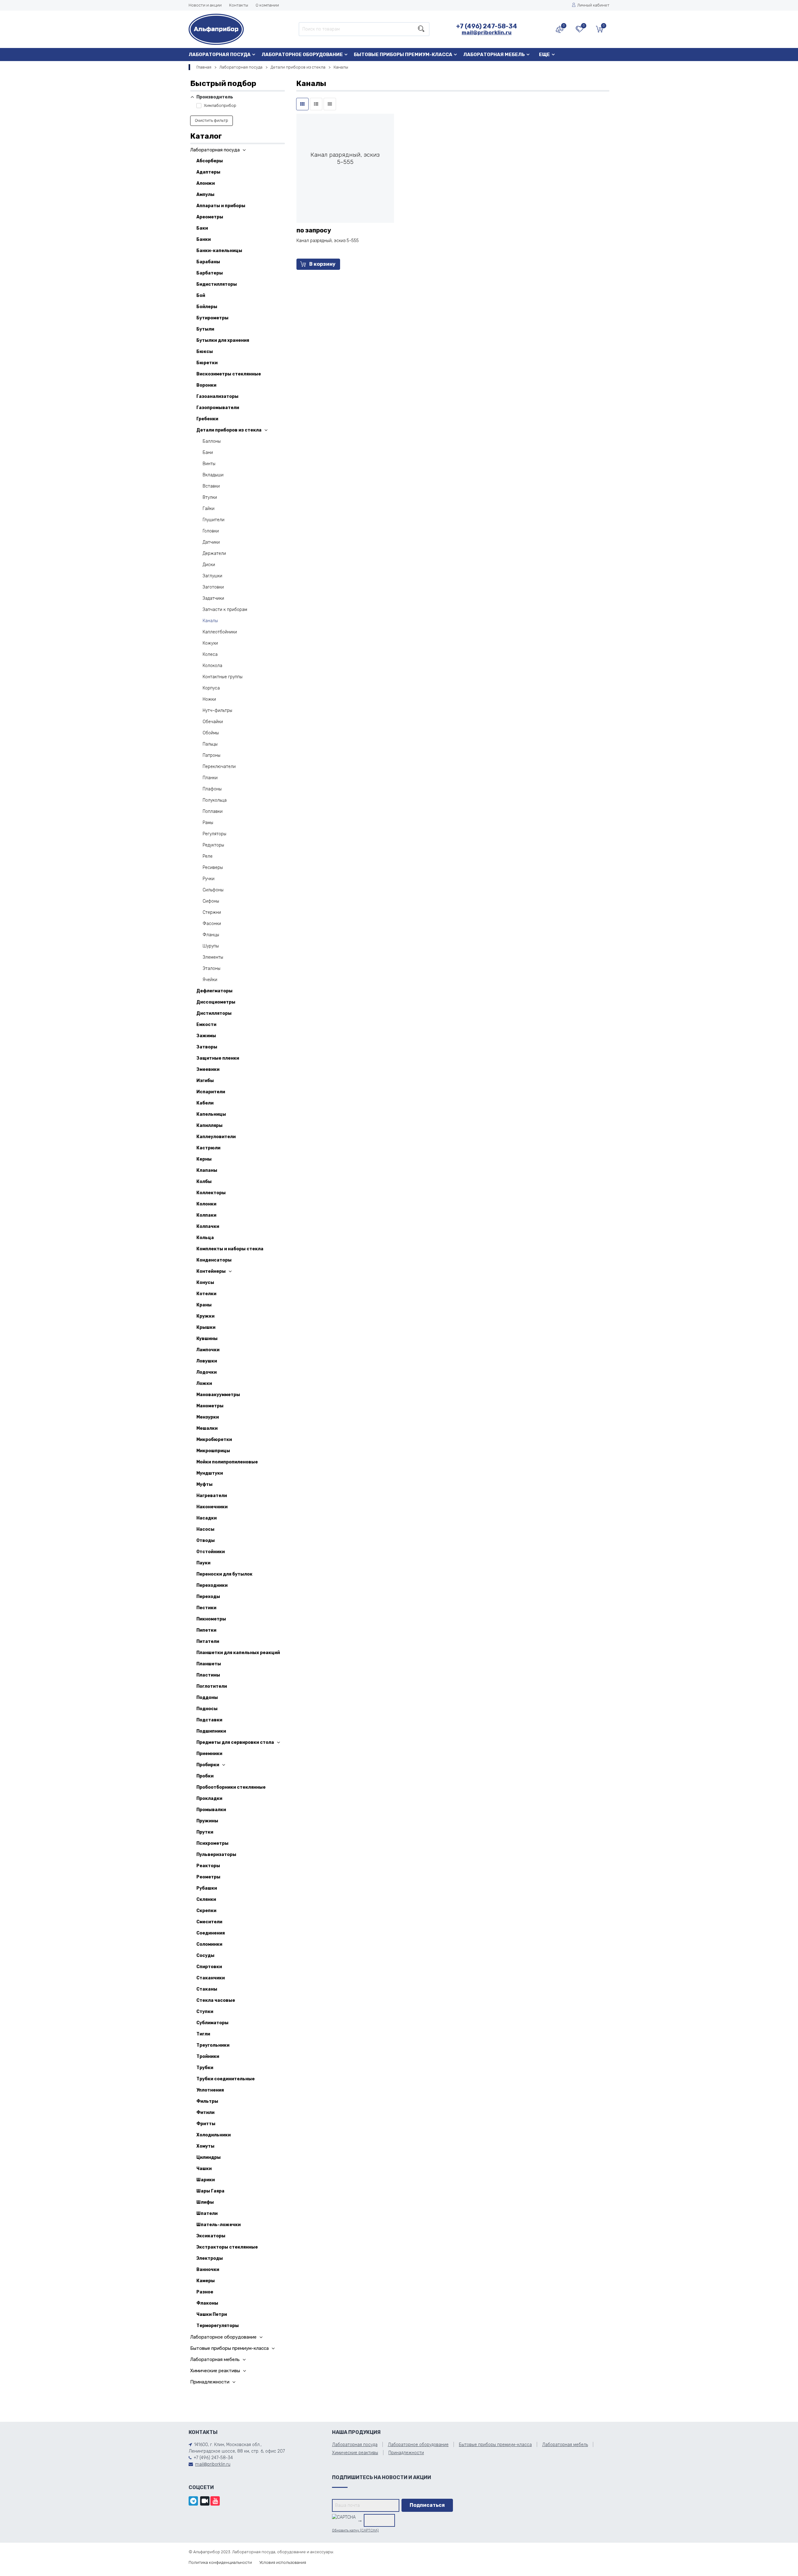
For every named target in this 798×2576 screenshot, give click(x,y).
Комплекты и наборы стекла (230, 1249)
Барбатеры (210, 273)
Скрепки (206, 1911)
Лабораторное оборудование (302, 55)
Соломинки (209, 1944)
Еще (544, 55)
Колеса (210, 654)
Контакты (239, 5)
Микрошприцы (213, 1451)
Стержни (212, 912)
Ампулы (205, 195)
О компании (267, 5)
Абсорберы (210, 161)
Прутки (205, 1832)
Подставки (209, 1720)
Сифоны (211, 901)
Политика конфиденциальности (220, 2562)
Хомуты (205, 2146)
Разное (205, 2292)
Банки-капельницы (219, 251)
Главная (204, 67)
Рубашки (207, 1888)
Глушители (214, 520)
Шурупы (211, 946)
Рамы (208, 823)
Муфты (204, 1484)
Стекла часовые (216, 2000)
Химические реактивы (215, 2371)
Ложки (204, 1383)
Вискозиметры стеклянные (229, 374)
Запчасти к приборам (225, 610)
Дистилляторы (214, 1013)
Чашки (204, 2169)
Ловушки (207, 1361)
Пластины (208, 1675)
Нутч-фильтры (217, 711)
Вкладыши (213, 475)
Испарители (211, 1092)
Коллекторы (211, 1193)
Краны (204, 1305)
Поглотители (212, 1686)
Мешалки (207, 1428)
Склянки (206, 1899)
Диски (209, 565)
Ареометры (210, 217)
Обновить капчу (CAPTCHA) (355, 2530)
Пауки (203, 1563)
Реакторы (208, 1866)
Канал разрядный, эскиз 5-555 (328, 241)
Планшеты (209, 1664)
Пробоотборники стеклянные (231, 1787)
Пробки (205, 1776)
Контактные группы (223, 677)
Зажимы (206, 1036)
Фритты (206, 2124)
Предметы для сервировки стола (235, 1742)
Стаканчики (211, 1978)
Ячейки (210, 980)
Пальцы (210, 744)
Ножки (209, 699)
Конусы (205, 1283)
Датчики (211, 542)
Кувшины (207, 1339)
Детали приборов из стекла (298, 67)
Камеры (206, 2281)
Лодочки (207, 1372)
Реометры (208, 1877)
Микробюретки (214, 1440)
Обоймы (211, 733)
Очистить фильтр (212, 120)
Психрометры (212, 1843)
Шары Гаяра (210, 2191)
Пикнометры (211, 1619)
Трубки (205, 2068)
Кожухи (210, 643)
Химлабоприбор (220, 105)
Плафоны (212, 789)
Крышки (206, 1327)
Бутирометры (212, 318)
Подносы (207, 1709)
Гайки (209, 509)
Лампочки (208, 1350)
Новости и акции (205, 5)
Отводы (206, 1541)
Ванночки (208, 2270)
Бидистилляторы (217, 284)
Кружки (205, 1316)
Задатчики (213, 598)
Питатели (208, 1641)
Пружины (207, 1821)
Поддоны (207, 1698)
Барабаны (208, 262)
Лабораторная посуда (220, 55)
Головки (211, 531)
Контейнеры (211, 1271)
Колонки (206, 1204)
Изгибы (205, 1081)
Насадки (207, 1518)
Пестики (206, 1608)
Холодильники (214, 2135)
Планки (210, 778)
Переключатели (219, 767)
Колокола (212, 666)
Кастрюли (208, 1148)
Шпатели (207, 2213)
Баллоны (212, 441)
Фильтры (207, 2101)
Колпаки (206, 1215)
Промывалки (211, 1810)
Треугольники (213, 2045)
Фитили (205, 2113)
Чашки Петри (212, 2314)
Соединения (211, 1933)
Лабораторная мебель (494, 55)
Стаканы (207, 1989)
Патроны (212, 755)
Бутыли (205, 329)
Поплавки (213, 811)
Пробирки (208, 1765)
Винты (209, 464)
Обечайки (213, 722)
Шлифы (205, 2202)
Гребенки (207, 419)
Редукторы (213, 845)
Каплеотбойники (220, 632)
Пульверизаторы (216, 1855)
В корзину (322, 264)
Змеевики (208, 1069)
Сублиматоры (212, 2023)
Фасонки (212, 924)
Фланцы (211, 935)
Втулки (210, 497)
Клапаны (207, 1170)
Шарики (206, 2180)
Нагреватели (212, 1496)
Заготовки (213, 587)
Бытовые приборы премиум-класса (403, 55)
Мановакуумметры (218, 1395)
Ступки (205, 2012)
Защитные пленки (218, 1058)
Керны (204, 1159)
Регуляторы (214, 834)
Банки (204, 239)
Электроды (210, 2258)
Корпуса (211, 688)
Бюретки (207, 363)
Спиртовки (209, 1967)
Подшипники (211, 1731)
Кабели (205, 1103)
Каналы (210, 621)
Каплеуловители (216, 1137)
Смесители (209, 1922)
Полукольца (215, 800)
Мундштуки (210, 1473)
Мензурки (208, 1417)
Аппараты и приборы (221, 206)
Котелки (206, 1294)
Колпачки (208, 1226)
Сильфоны (213, 890)
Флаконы (207, 2303)
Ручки (209, 879)
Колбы (204, 1182)
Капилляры (209, 1126)
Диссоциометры (216, 1002)
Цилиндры (209, 2157)
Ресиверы (213, 868)
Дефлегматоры (214, 991)
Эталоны (212, 968)
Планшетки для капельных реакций (238, 1653)
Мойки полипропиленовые (227, 1462)
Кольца (205, 1238)
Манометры (210, 1406)
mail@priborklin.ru (487, 32)
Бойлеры (207, 307)
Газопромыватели (218, 408)
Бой (201, 296)
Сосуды (205, 1956)
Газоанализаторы (217, 396)
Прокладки (209, 1798)
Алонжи (206, 183)
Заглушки (212, 576)
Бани (208, 453)
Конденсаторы (214, 1260)
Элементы (213, 957)
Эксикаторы (211, 2236)
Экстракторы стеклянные (227, 2247)
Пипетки (206, 1630)
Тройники (208, 2056)
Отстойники (211, 1552)
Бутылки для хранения (223, 340)
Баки (202, 228)
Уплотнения (210, 2090)
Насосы (205, 1529)
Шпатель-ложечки (219, 2225)
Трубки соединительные (226, 2079)
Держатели (214, 553)
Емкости (206, 1025)
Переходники (212, 1585)
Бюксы (205, 352)
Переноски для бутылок (224, 1574)
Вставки (211, 486)
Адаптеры (208, 172)
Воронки (206, 385)
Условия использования (283, 2562)
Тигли (203, 2034)
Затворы (207, 1047)
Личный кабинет (593, 5)
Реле (208, 856)
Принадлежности (210, 2382)
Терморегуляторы (218, 2326)
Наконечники (212, 1507)
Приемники (209, 1754)
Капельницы (211, 1114)
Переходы (208, 1597)
